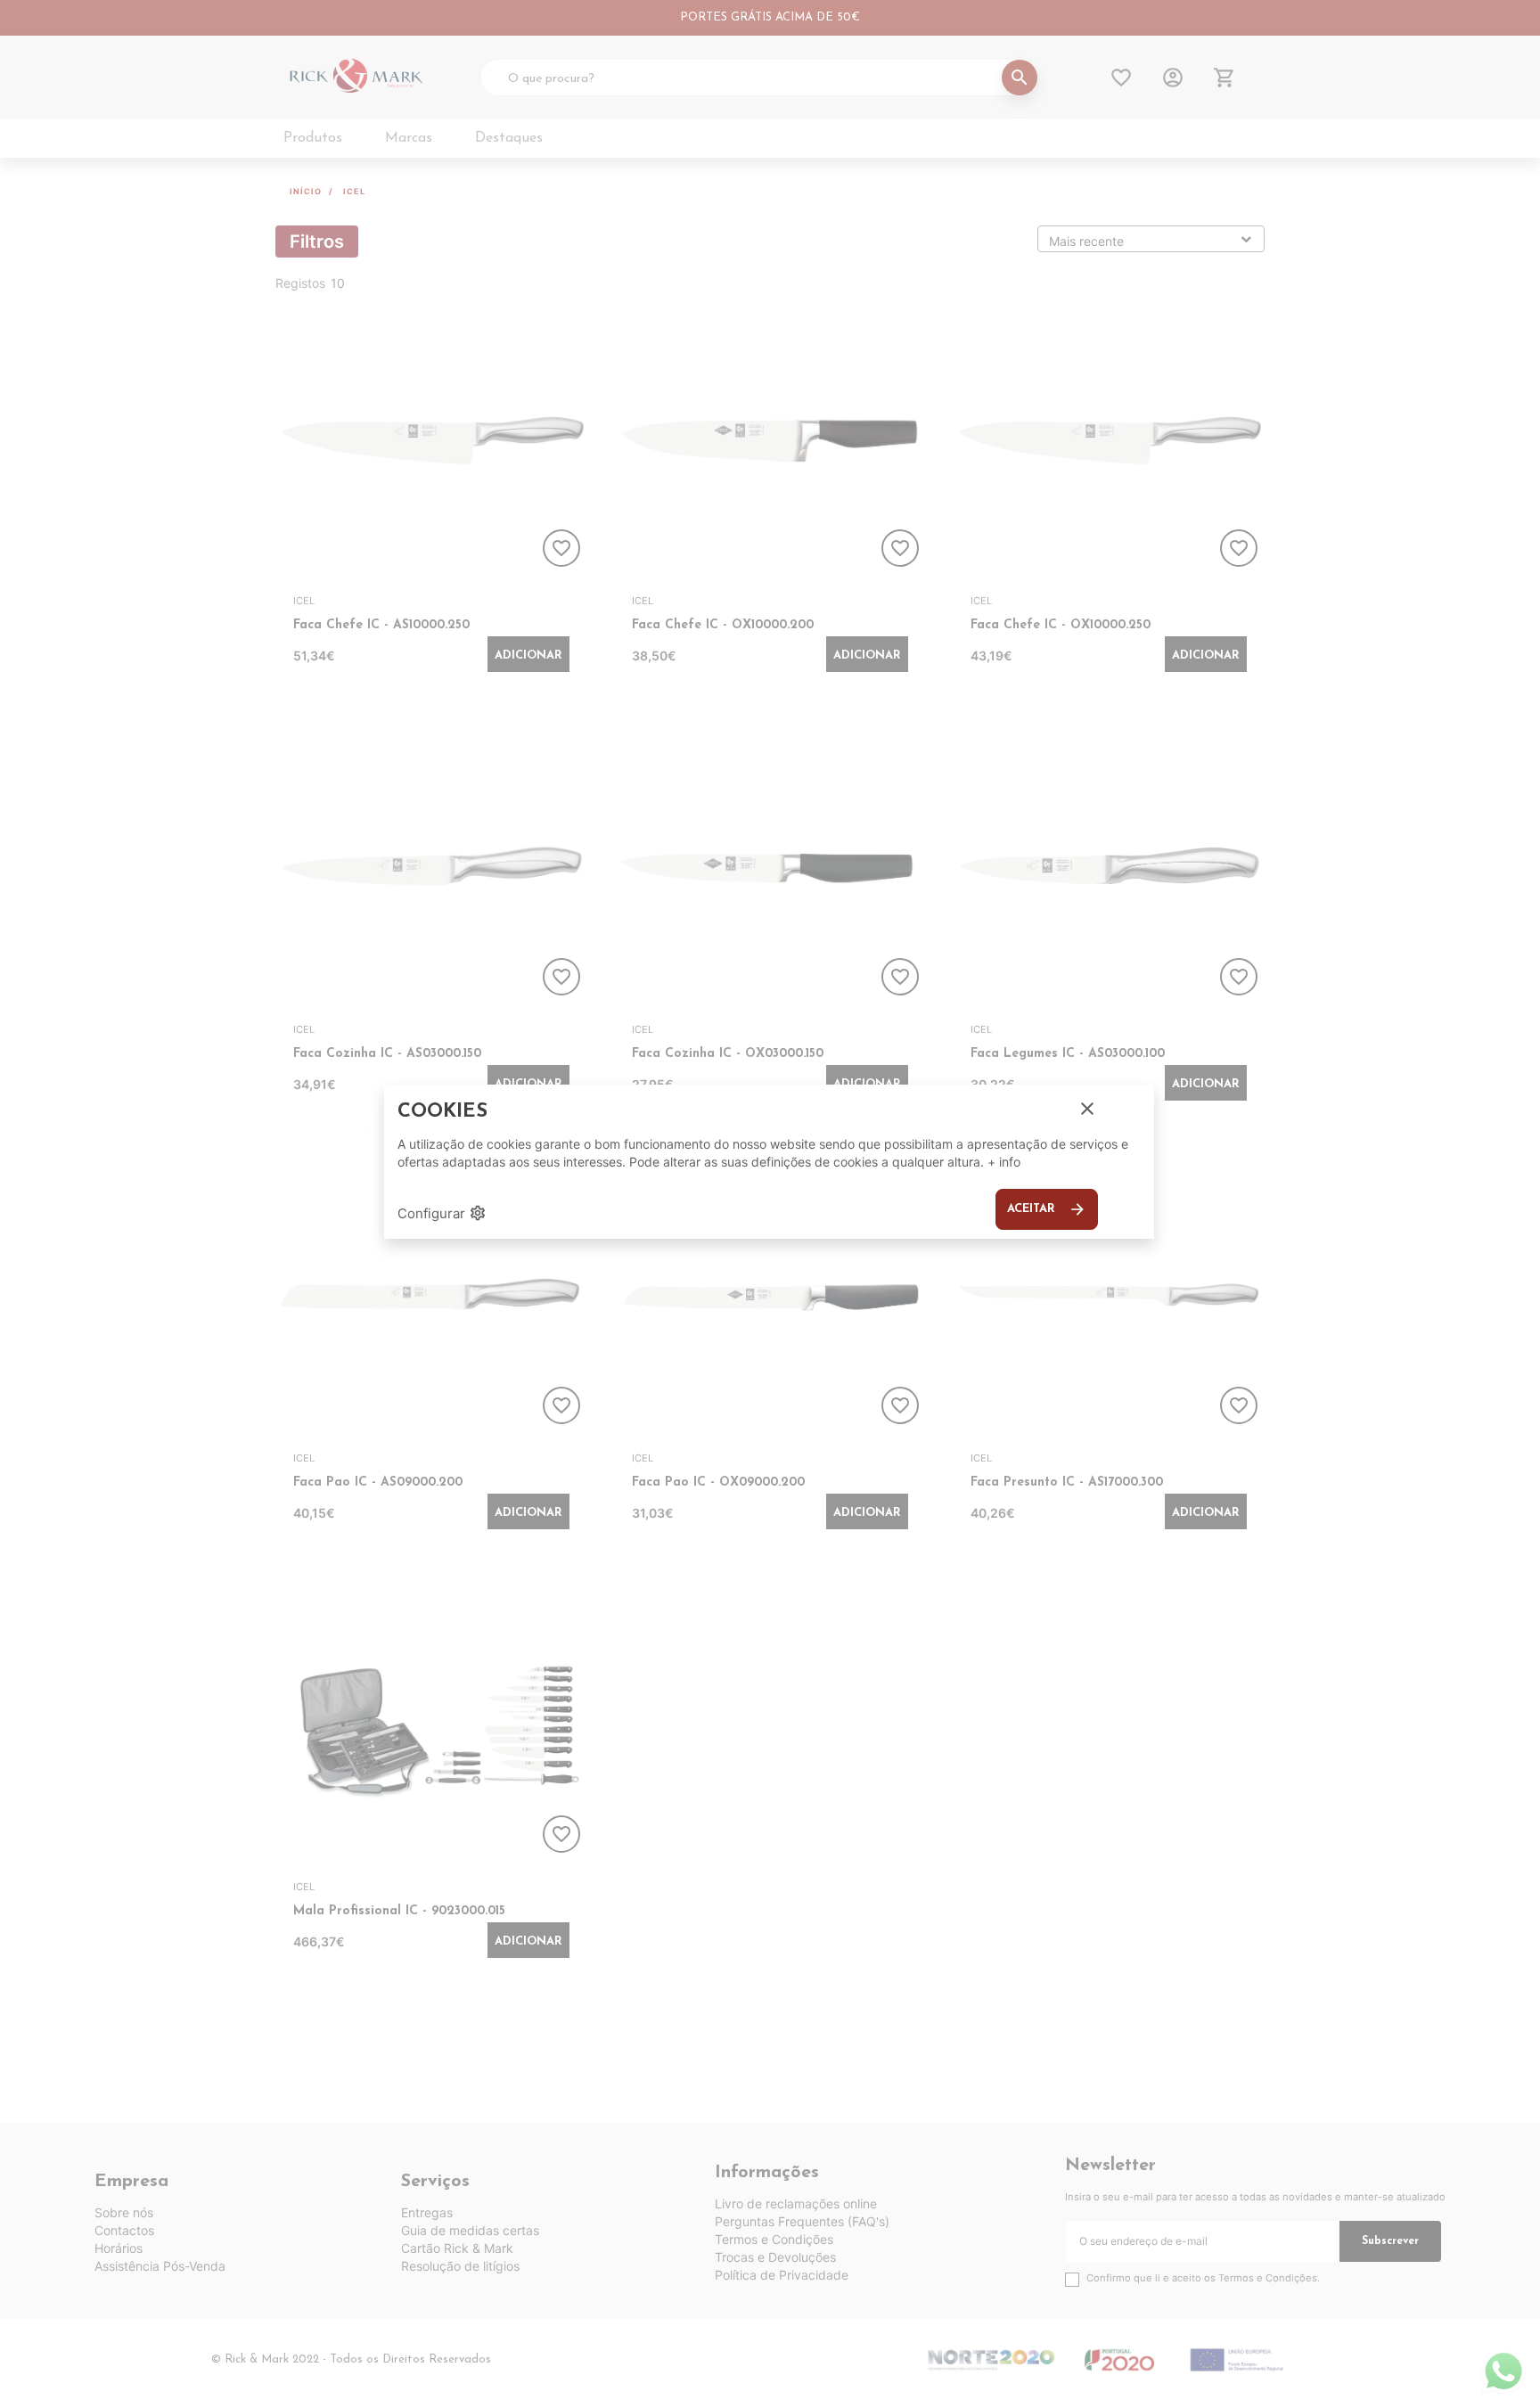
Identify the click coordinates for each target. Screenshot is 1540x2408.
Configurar (442, 1213)
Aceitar (1047, 1209)
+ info (1004, 1162)
